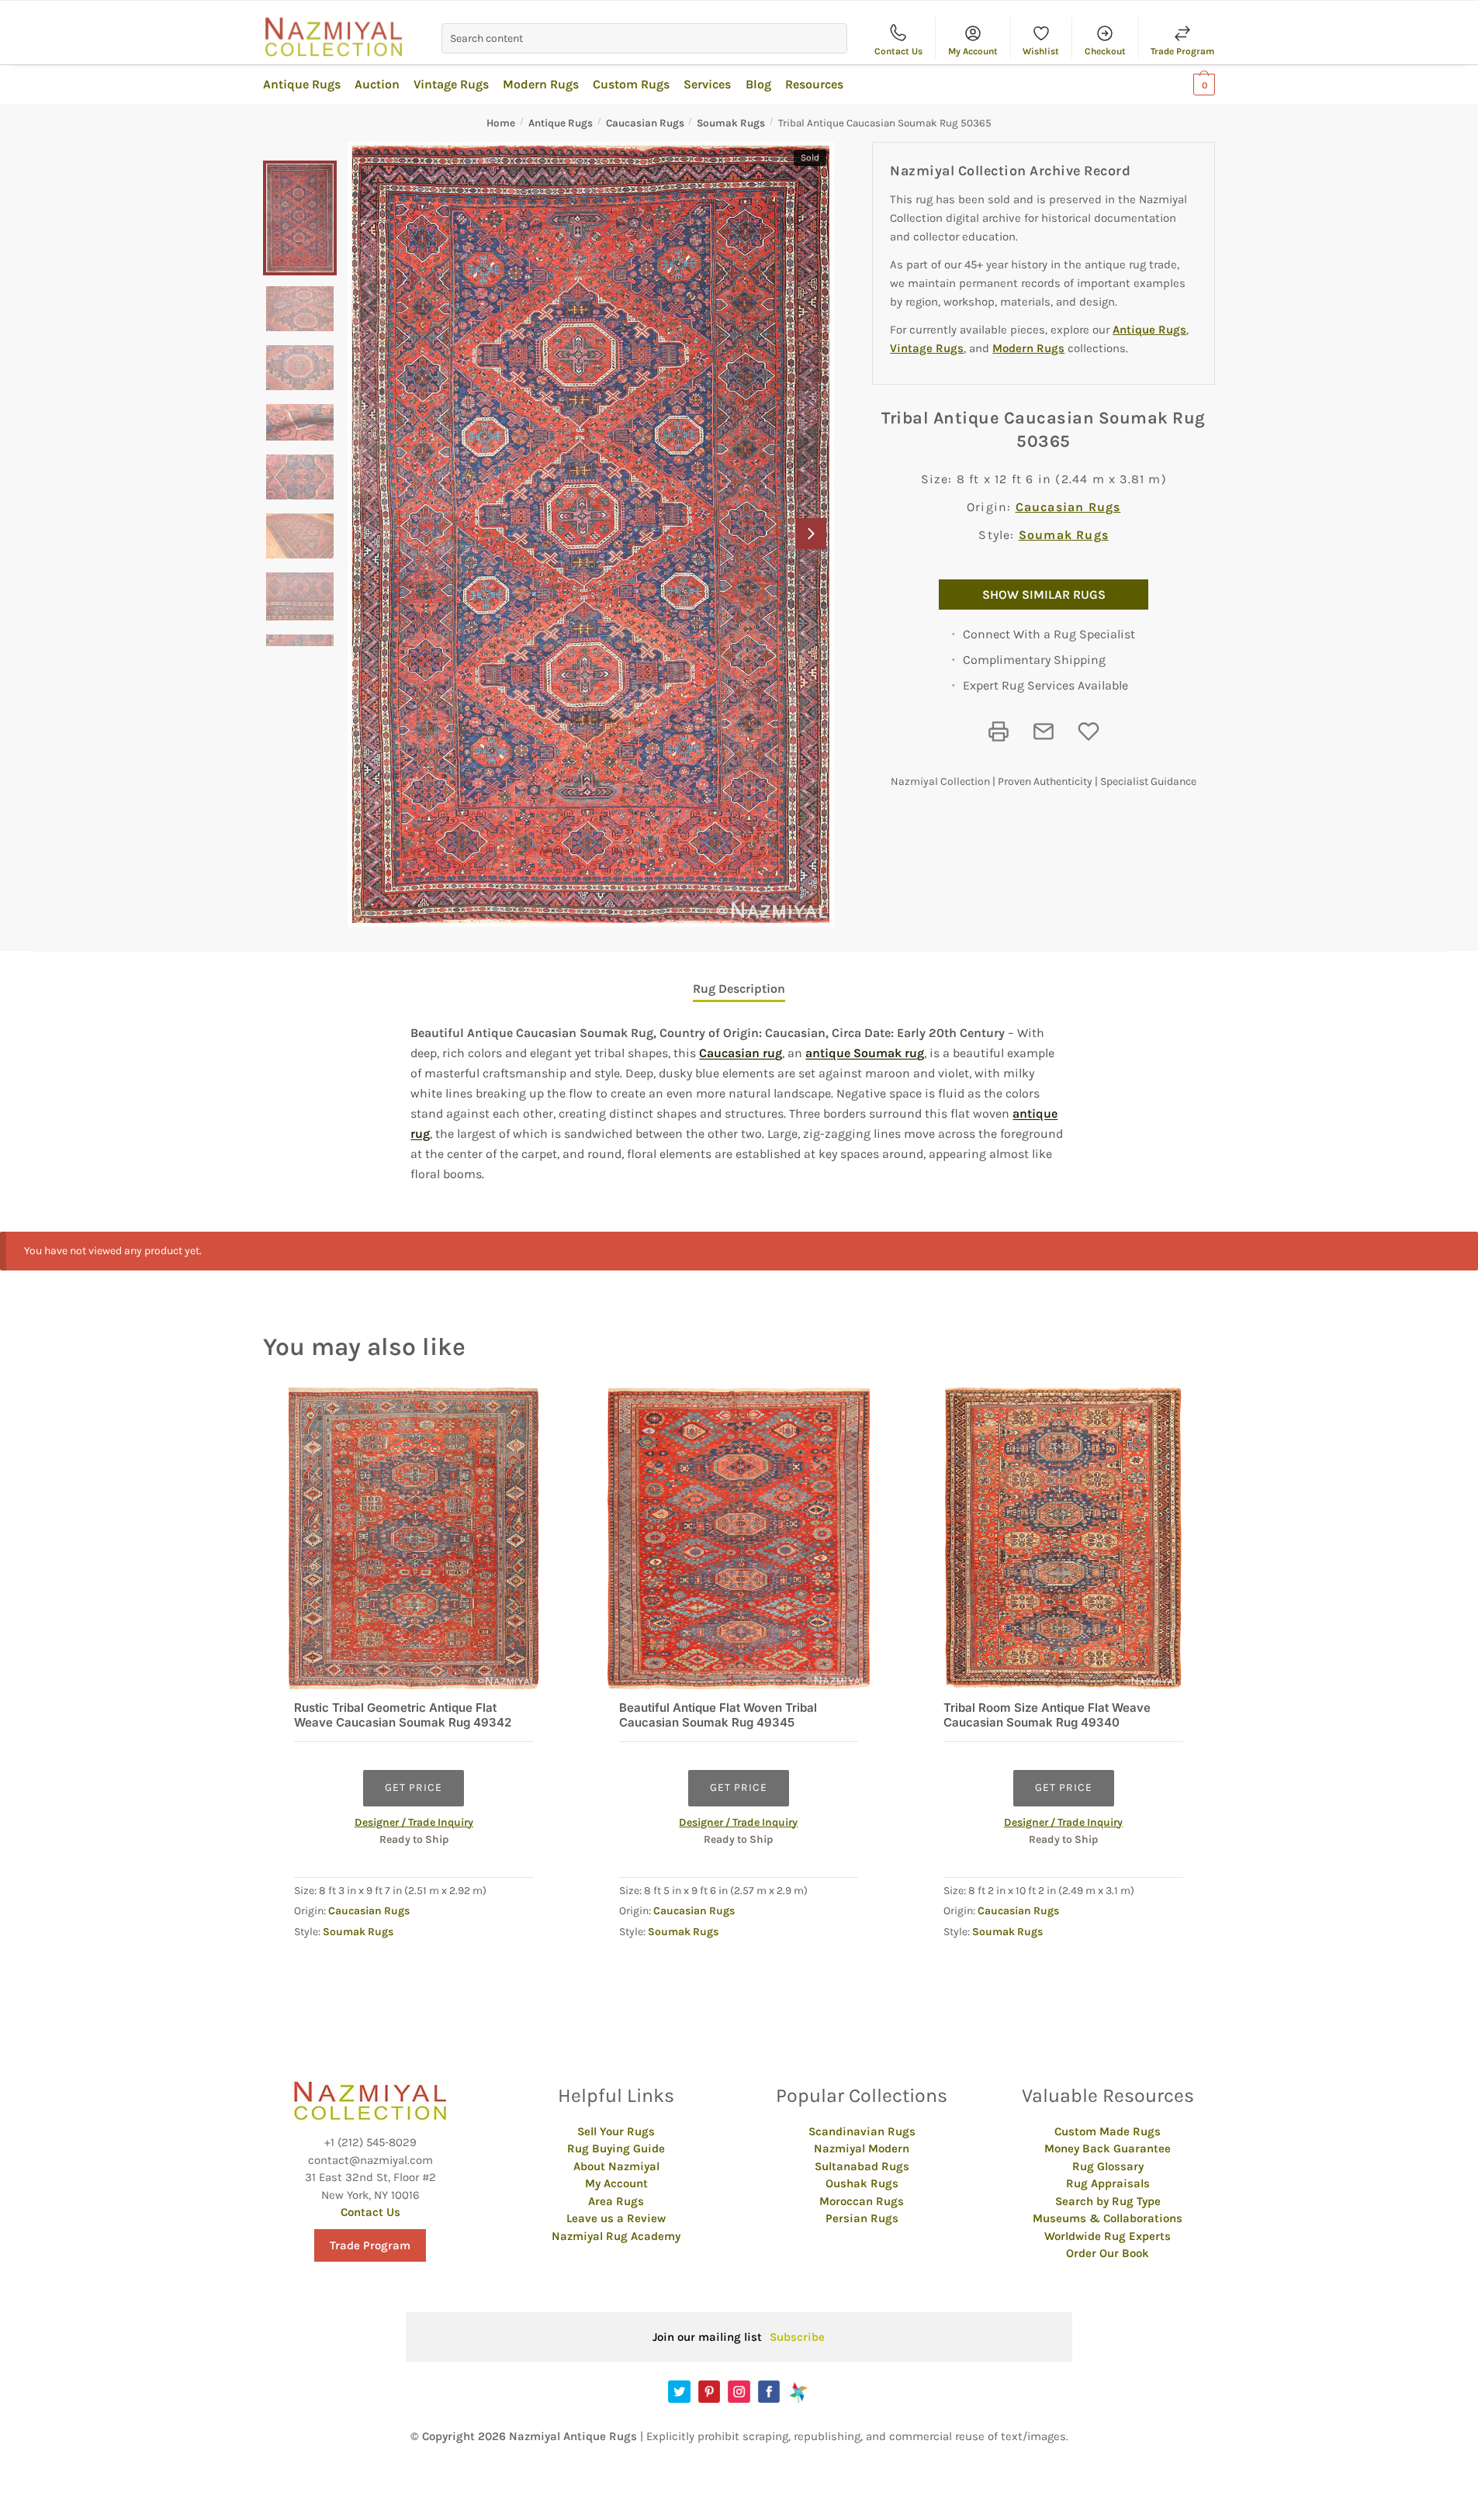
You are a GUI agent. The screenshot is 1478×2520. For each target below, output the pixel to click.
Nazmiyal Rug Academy (616, 2236)
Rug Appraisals (1108, 2183)
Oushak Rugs (862, 2183)
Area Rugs (616, 2201)
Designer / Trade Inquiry (414, 1822)
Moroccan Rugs (862, 2201)
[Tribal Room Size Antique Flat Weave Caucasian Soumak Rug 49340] (1063, 1538)
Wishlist (1041, 51)
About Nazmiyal (616, 2166)
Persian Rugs (862, 2218)
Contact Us (898, 51)
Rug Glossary (1108, 2166)
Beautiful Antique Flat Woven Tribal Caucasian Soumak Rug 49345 (718, 1715)
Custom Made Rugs (1108, 2131)
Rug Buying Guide (616, 2148)
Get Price (414, 1787)
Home (501, 123)
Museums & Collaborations (1108, 2218)
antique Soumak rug (865, 1053)
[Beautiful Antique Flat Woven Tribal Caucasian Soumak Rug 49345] (739, 1538)
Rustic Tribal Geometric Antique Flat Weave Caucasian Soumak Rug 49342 (403, 1715)
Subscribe (797, 2337)
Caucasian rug (741, 1053)
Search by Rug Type (1108, 2201)
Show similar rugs (1044, 595)
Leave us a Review (616, 2218)
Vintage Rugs (927, 348)
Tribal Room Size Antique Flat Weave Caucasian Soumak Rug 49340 (1047, 1715)
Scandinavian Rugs (862, 2131)
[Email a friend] (1044, 731)
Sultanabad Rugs (862, 2166)
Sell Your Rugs (616, 2131)
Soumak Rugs (731, 123)
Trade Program (1182, 51)
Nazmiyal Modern (862, 2148)
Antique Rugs (561, 123)
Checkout (1105, 51)
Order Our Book (1108, 2253)
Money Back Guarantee (1108, 2148)
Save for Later (1089, 731)
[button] (811, 534)
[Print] (999, 731)
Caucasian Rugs (645, 123)
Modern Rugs (1028, 348)
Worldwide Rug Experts (1108, 2236)
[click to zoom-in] (591, 534)
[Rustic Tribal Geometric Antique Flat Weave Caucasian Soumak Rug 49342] (414, 1538)
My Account (973, 51)
